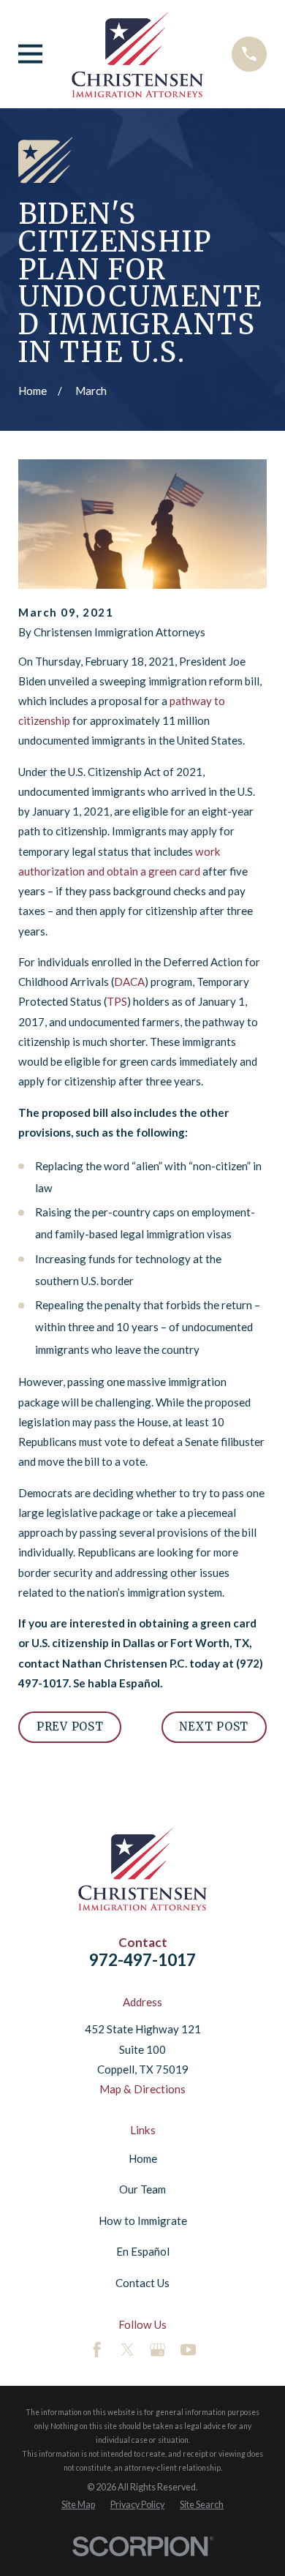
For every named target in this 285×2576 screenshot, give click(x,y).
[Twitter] (128, 2350)
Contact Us (142, 2283)
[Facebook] (97, 2350)
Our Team (142, 2189)
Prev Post (70, 1726)
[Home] (137, 54)
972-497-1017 (142, 1960)
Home (143, 2158)
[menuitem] (78, 2505)
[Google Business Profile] (157, 2350)
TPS (117, 1001)
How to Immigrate (143, 2221)
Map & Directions (142, 2089)
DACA (129, 982)
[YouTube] (188, 2350)
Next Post (214, 1726)
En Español (143, 2251)
